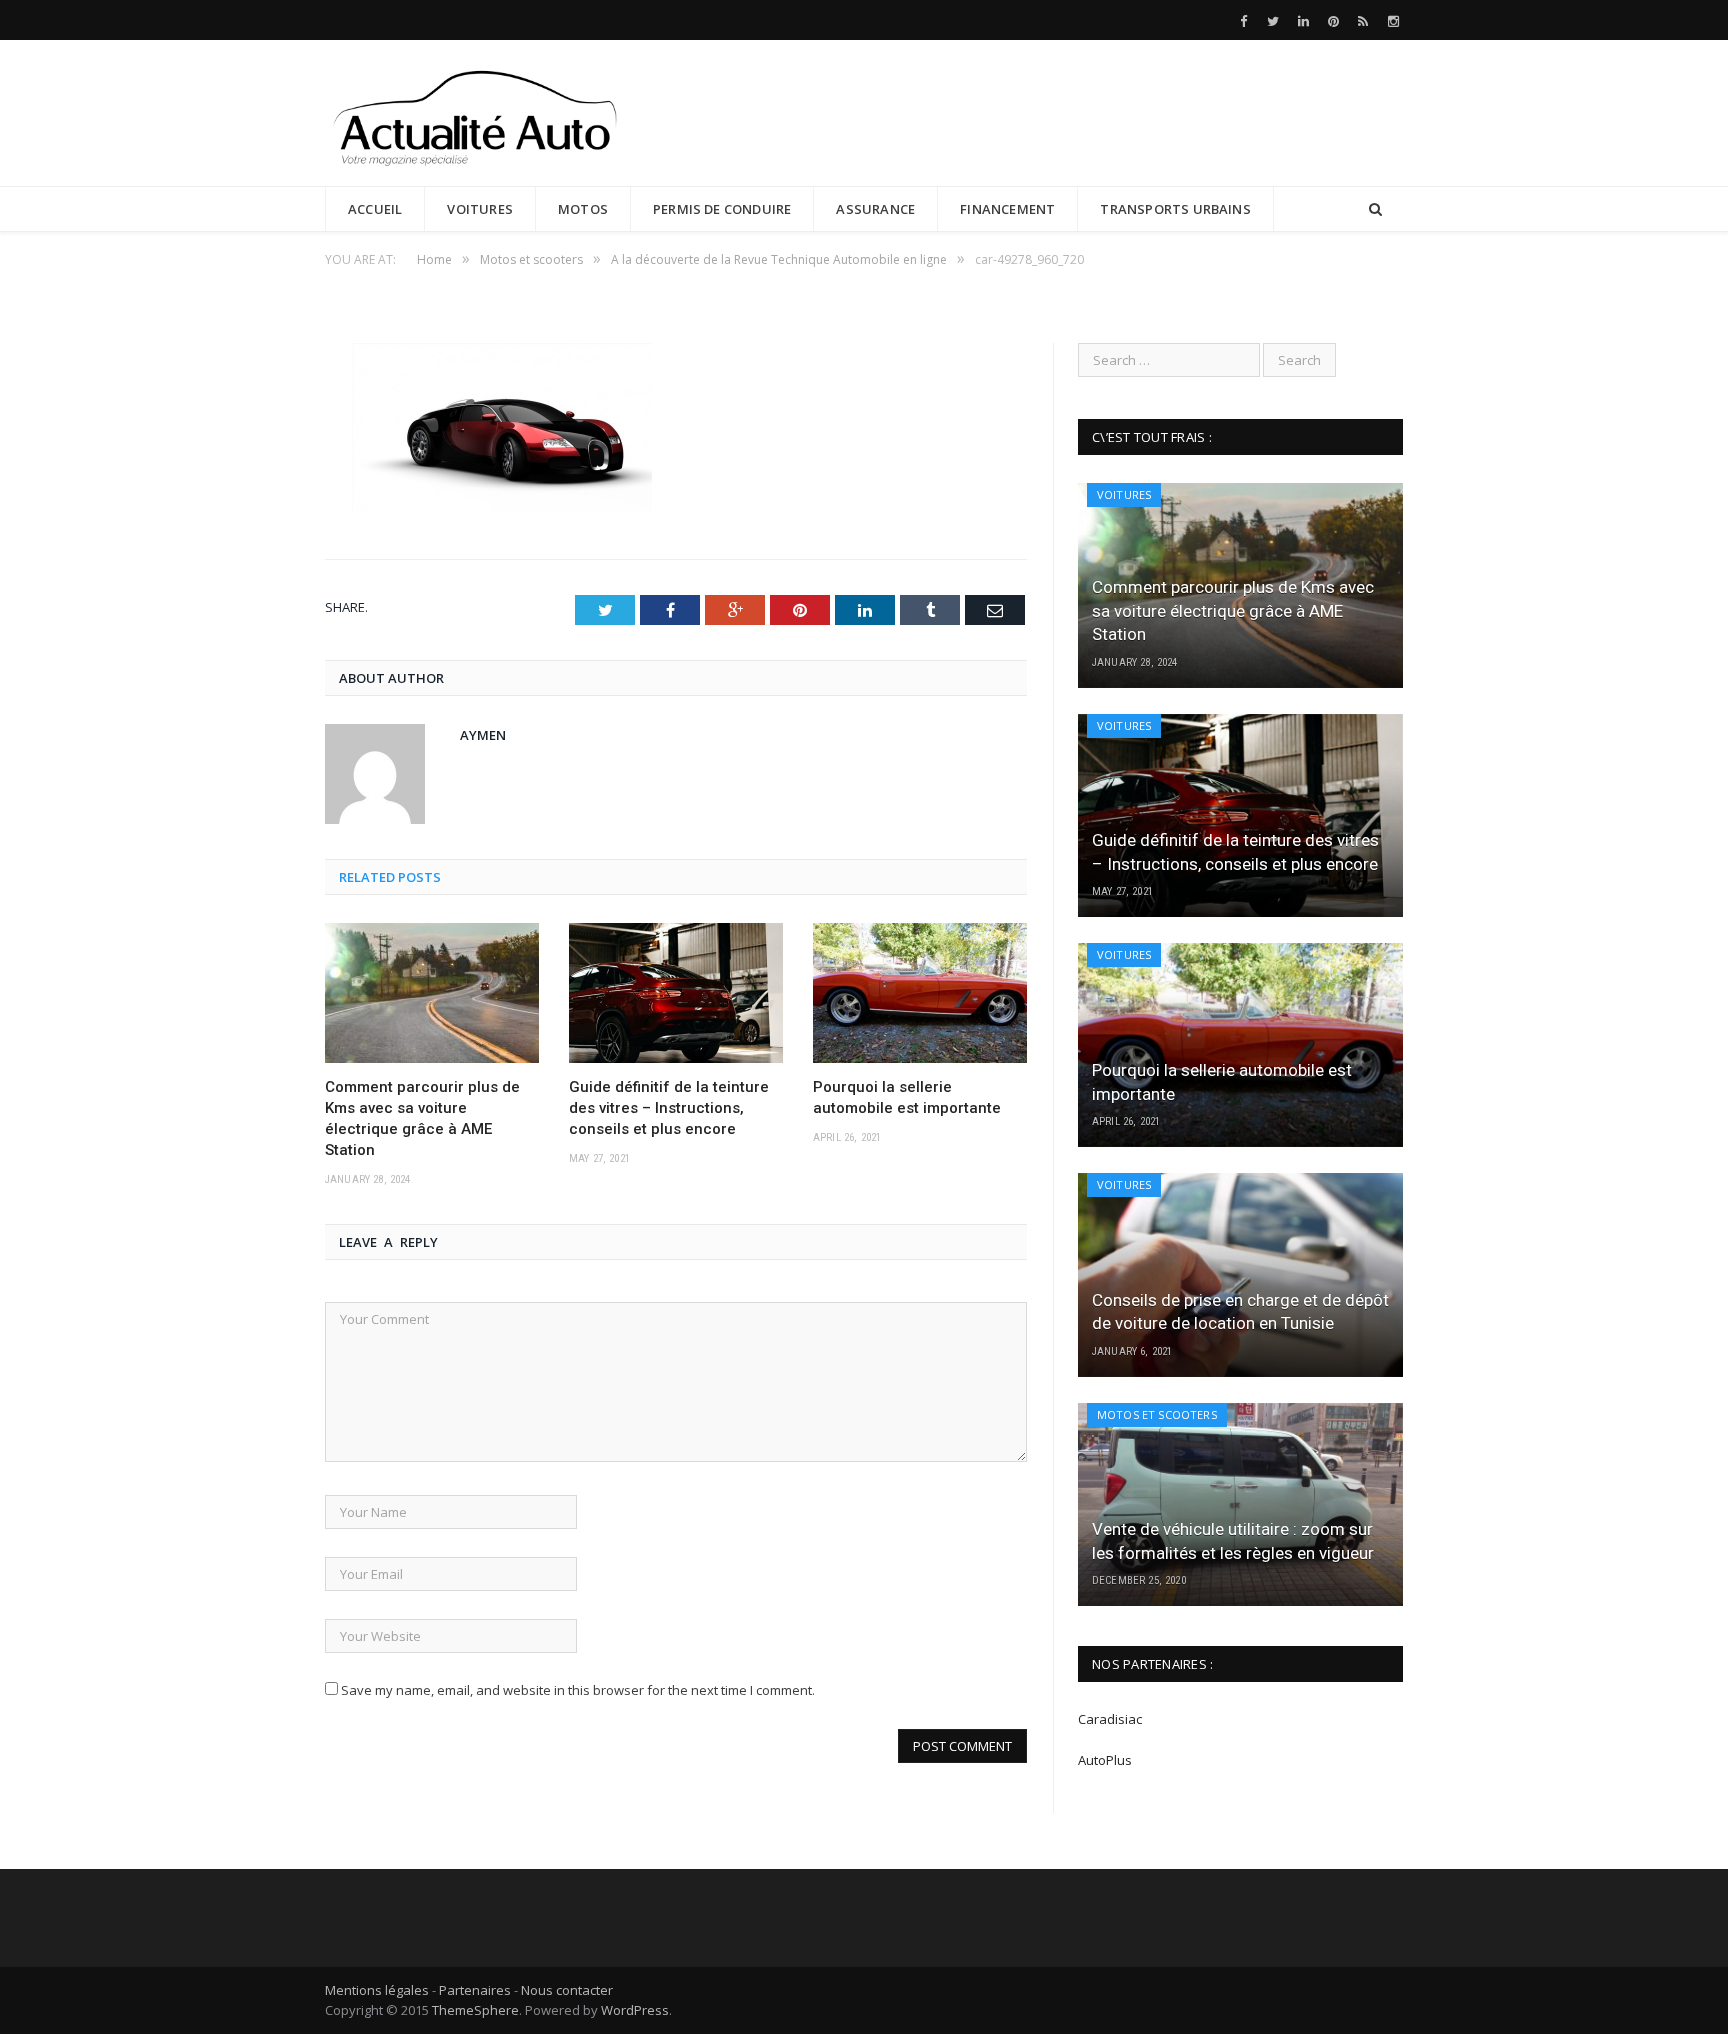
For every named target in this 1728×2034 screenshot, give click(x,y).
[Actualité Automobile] (475, 112)
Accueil (375, 209)
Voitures (480, 209)
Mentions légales (377, 1990)
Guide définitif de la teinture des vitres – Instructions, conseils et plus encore (669, 1108)
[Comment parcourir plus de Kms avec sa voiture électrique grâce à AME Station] (432, 993)
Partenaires (475, 1990)
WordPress (635, 2010)
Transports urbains (1175, 209)
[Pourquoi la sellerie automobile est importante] (920, 993)
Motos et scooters (1157, 1414)
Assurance (875, 209)
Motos (583, 209)
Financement (1007, 209)
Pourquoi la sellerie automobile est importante (907, 1097)
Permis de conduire (722, 209)
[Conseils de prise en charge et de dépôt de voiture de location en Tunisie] (1240, 1275)
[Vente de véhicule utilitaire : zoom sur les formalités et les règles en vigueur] (1240, 1505)
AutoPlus (1105, 1760)
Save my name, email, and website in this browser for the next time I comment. (578, 1690)
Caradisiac (1111, 1719)
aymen (483, 735)
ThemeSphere (475, 2010)
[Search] (1375, 209)
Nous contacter (567, 1990)
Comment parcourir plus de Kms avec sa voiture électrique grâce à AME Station (422, 1118)
